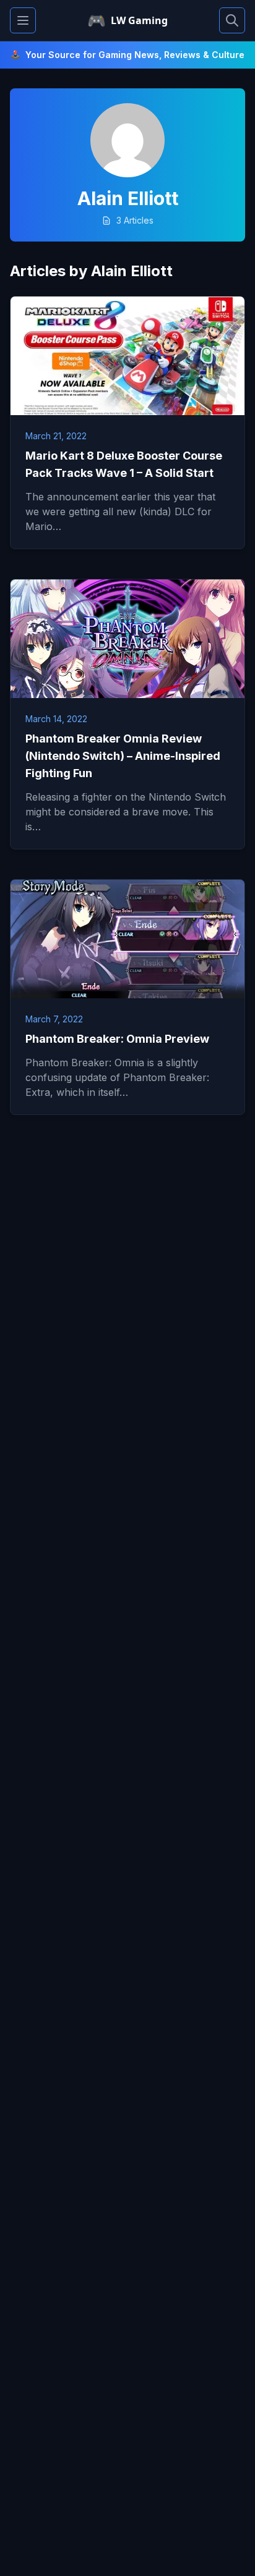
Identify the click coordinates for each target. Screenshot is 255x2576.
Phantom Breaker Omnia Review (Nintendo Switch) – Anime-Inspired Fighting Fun (123, 756)
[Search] (232, 20)
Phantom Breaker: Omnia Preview (117, 1039)
